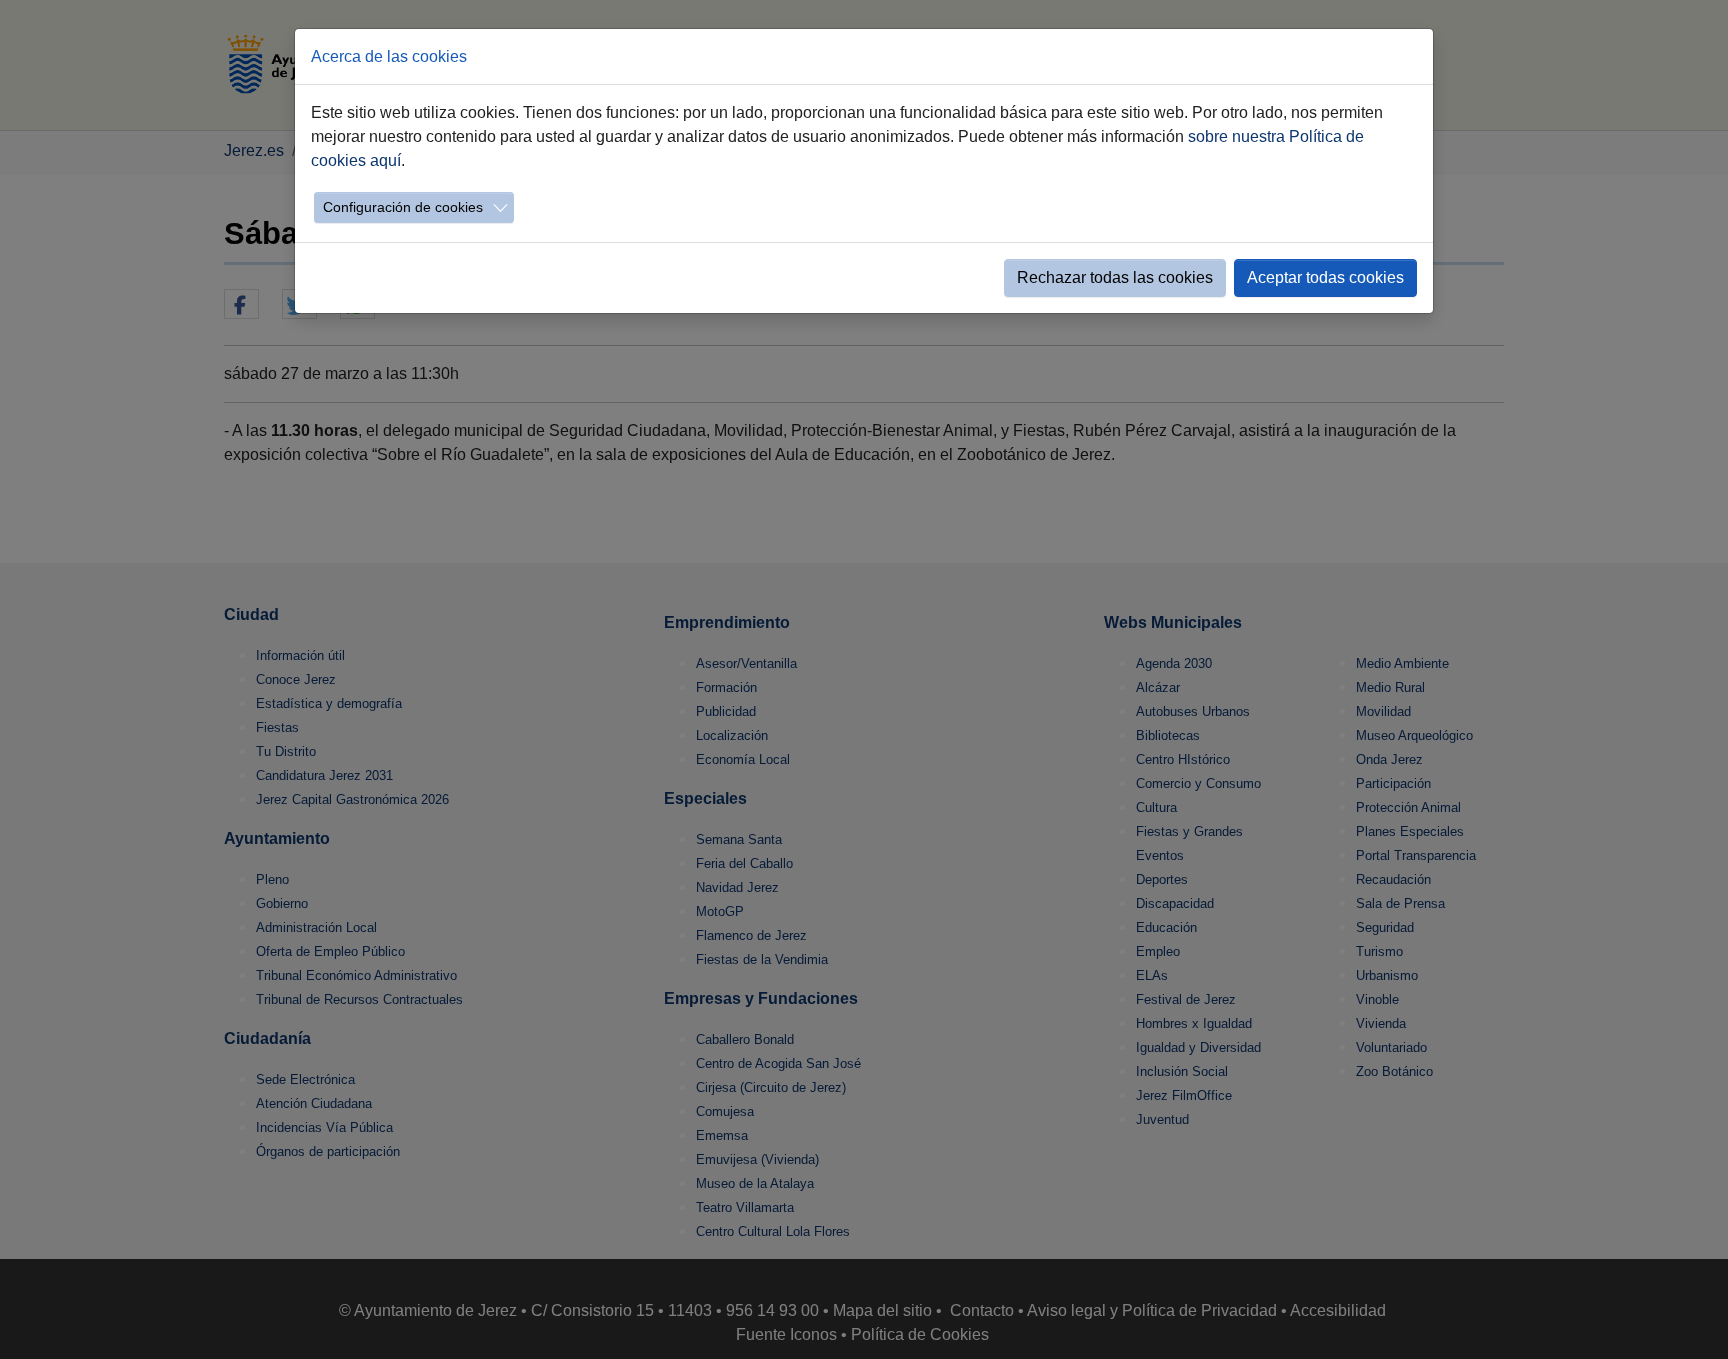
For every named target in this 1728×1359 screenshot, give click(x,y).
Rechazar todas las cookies (1115, 277)
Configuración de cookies (403, 207)
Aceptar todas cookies (1325, 277)
